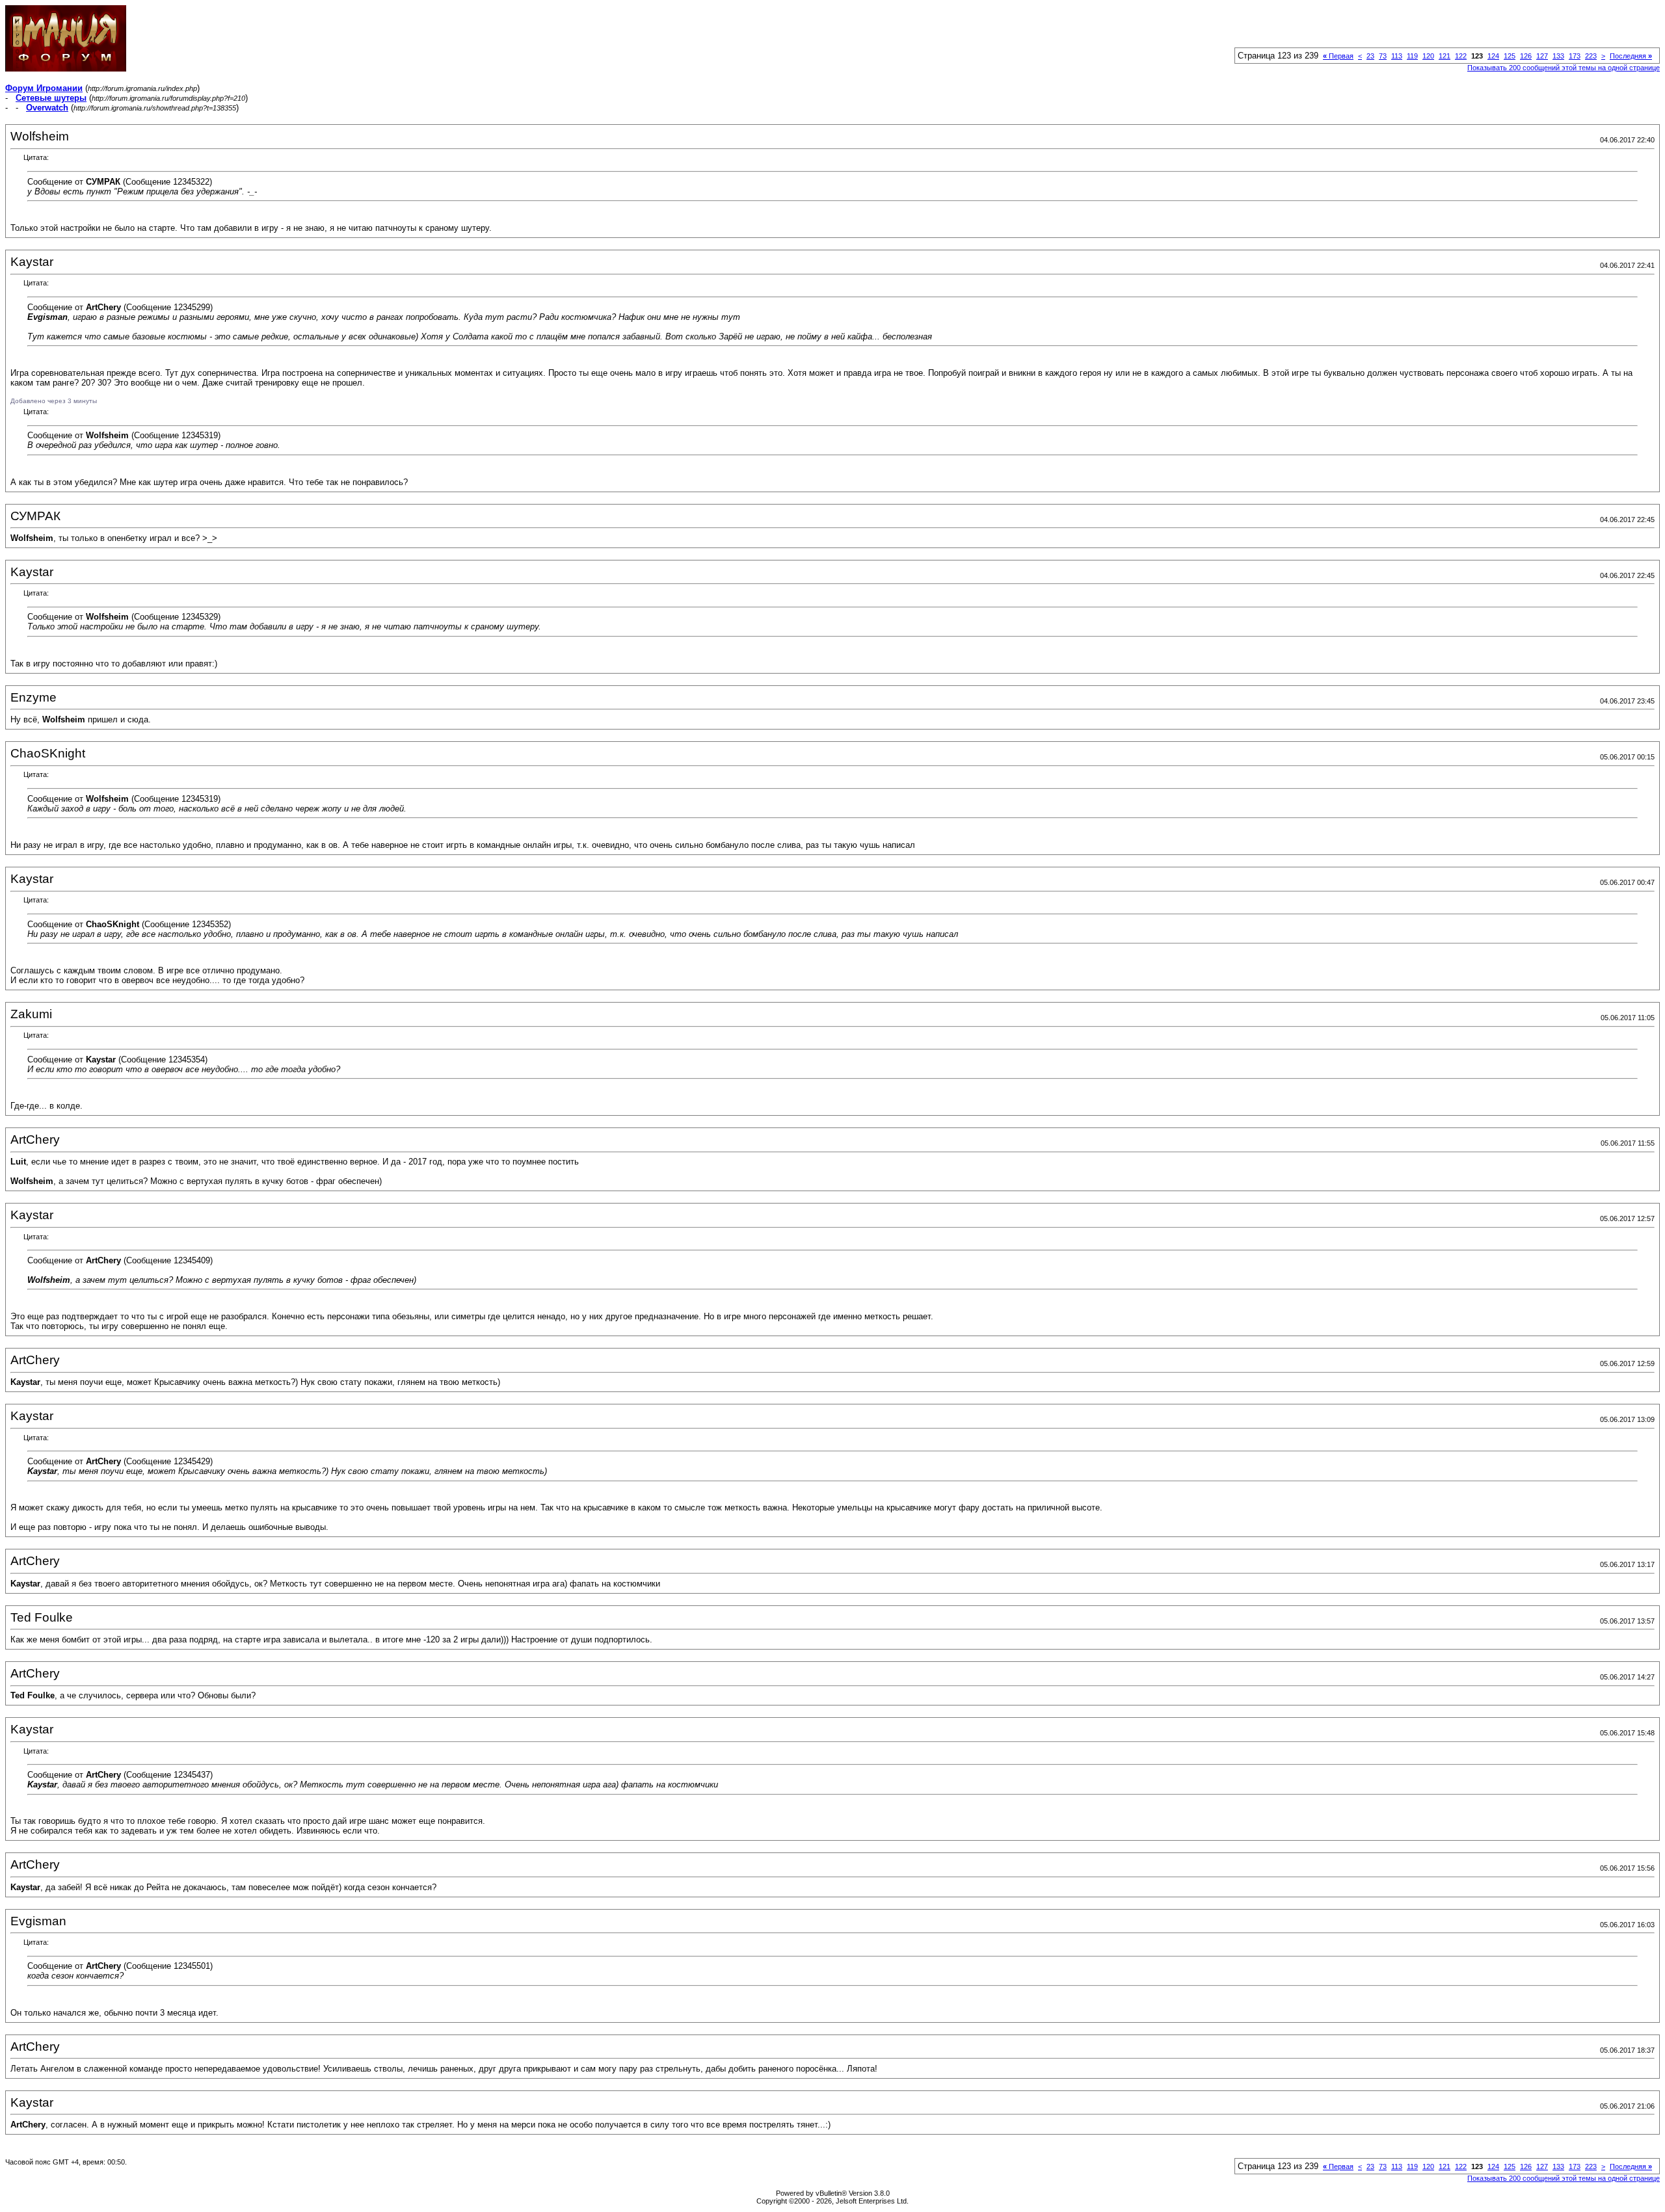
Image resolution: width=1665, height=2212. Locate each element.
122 (1461, 56)
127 (1542, 56)
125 (1510, 56)
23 (1370, 56)
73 (1383, 56)
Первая (1338, 56)
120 (1428, 56)
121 (1445, 56)
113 (1397, 56)
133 (1558, 56)
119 (1412, 56)
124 (1493, 56)
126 (1526, 56)
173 (1575, 56)
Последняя (1631, 56)
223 (1591, 56)
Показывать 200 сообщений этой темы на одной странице (1564, 68)
